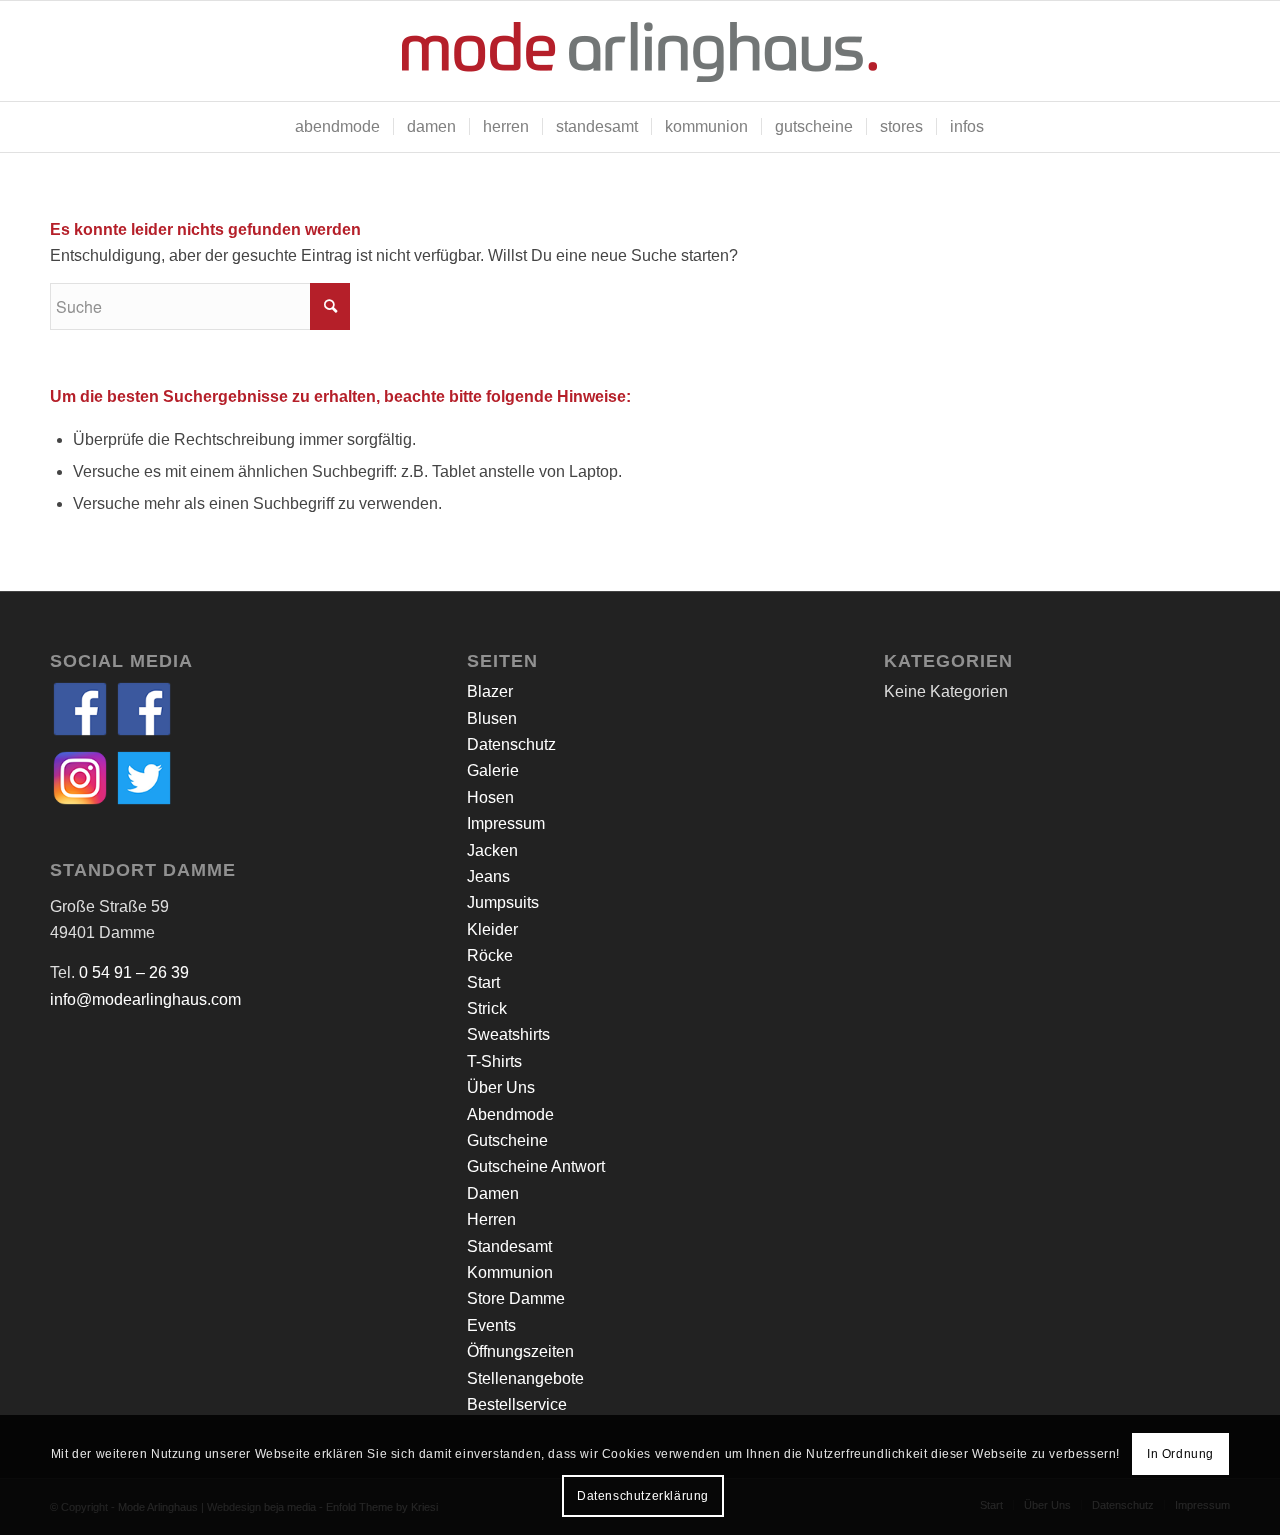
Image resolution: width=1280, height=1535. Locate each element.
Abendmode (510, 1114)
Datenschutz (511, 744)
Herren (491, 1219)
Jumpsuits (503, 902)
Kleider (492, 929)
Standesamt (509, 1246)
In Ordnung (1180, 1454)
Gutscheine (507, 1140)
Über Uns (501, 1087)
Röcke (490, 955)
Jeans (488, 876)
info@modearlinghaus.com (145, 999)
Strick (487, 1008)
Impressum (506, 823)
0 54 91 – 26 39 (134, 972)
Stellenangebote (525, 1378)
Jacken (492, 850)
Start (483, 982)
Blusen (492, 718)
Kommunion (510, 1272)
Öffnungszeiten (520, 1351)
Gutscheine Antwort (536, 1166)
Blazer (490, 691)
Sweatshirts (508, 1034)
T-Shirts (494, 1061)
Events (491, 1325)
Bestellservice (517, 1404)
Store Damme (516, 1298)
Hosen (490, 797)
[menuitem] (337, 127)
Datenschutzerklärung (643, 1496)
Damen (493, 1193)
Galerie (493, 770)
